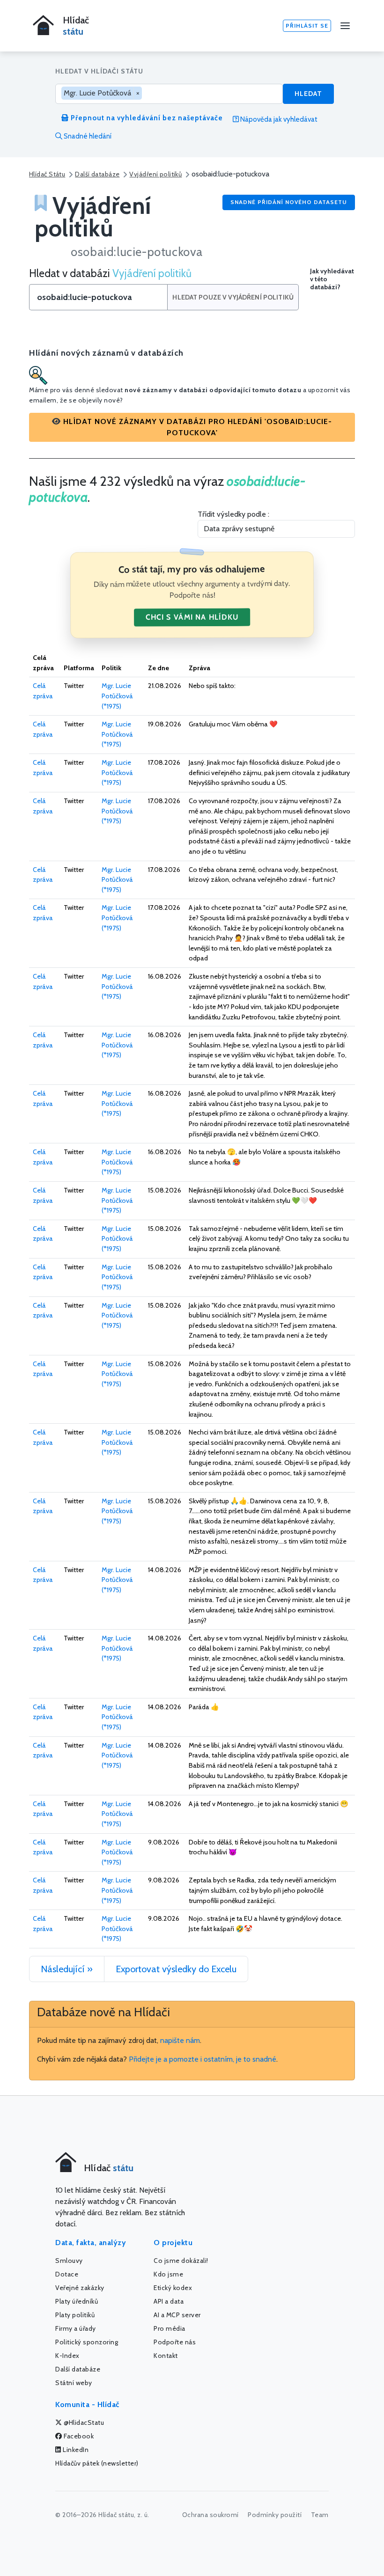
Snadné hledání (87, 136)
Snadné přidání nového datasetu (289, 202)
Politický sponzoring (87, 2342)
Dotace (67, 2274)
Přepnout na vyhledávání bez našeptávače (146, 118)
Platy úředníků (77, 2301)
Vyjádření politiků (155, 174)
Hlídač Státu (47, 174)
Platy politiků (75, 2315)
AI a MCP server (177, 2315)
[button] (192, 427)
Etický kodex (173, 2288)
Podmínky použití (275, 2515)
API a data (169, 2301)
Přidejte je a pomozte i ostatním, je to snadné (203, 2059)
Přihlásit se (307, 26)
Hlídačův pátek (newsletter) (97, 2463)
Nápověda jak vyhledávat (278, 119)
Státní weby (74, 2383)
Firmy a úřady (76, 2328)
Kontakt (166, 2356)
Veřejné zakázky (80, 2288)
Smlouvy (69, 2261)
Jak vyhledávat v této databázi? (332, 279)
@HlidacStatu (83, 2422)
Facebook (78, 2436)
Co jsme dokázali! (181, 2261)
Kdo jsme (168, 2274)
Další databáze (97, 174)
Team (320, 2515)
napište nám (180, 2040)
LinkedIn (75, 2450)
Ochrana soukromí (210, 2515)
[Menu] (345, 26)
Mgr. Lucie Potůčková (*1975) (117, 696)
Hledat (308, 94)
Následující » (67, 1969)
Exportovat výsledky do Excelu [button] (176, 1969)
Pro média (170, 2328)
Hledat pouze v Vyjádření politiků (233, 297)
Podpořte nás (175, 2342)
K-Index (67, 2356)
